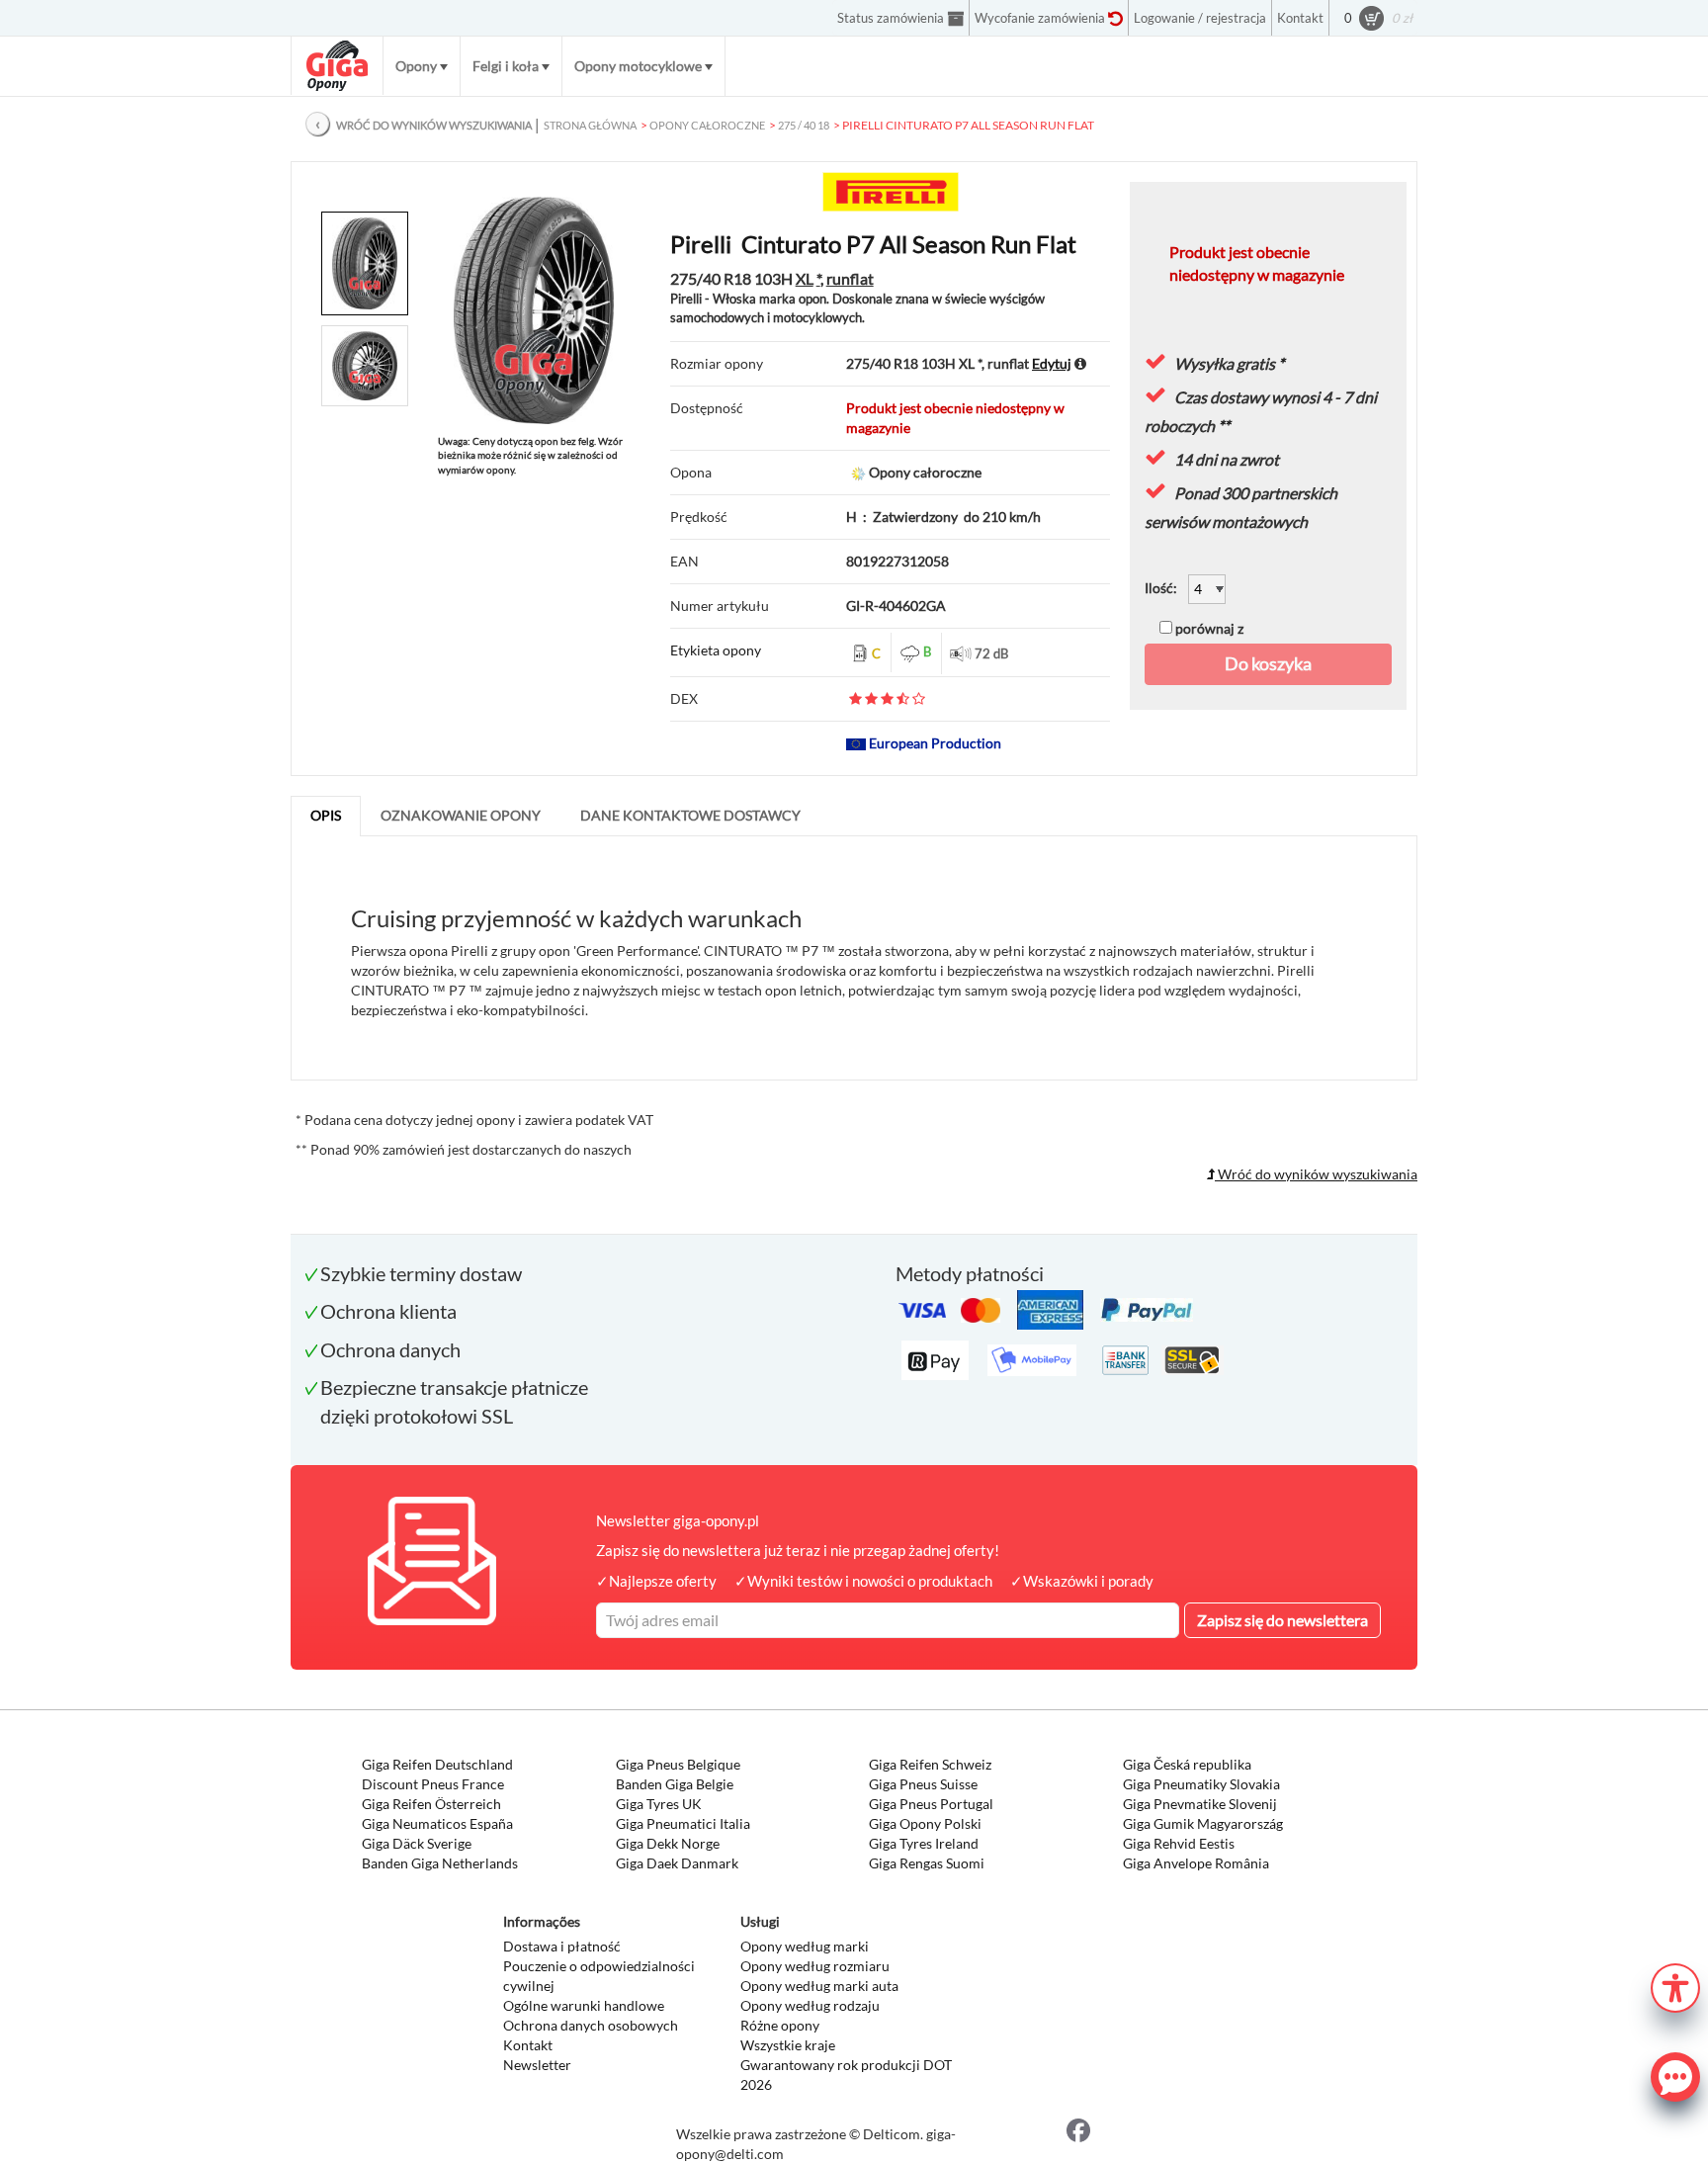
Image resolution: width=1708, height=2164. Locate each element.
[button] (1675, 1986)
